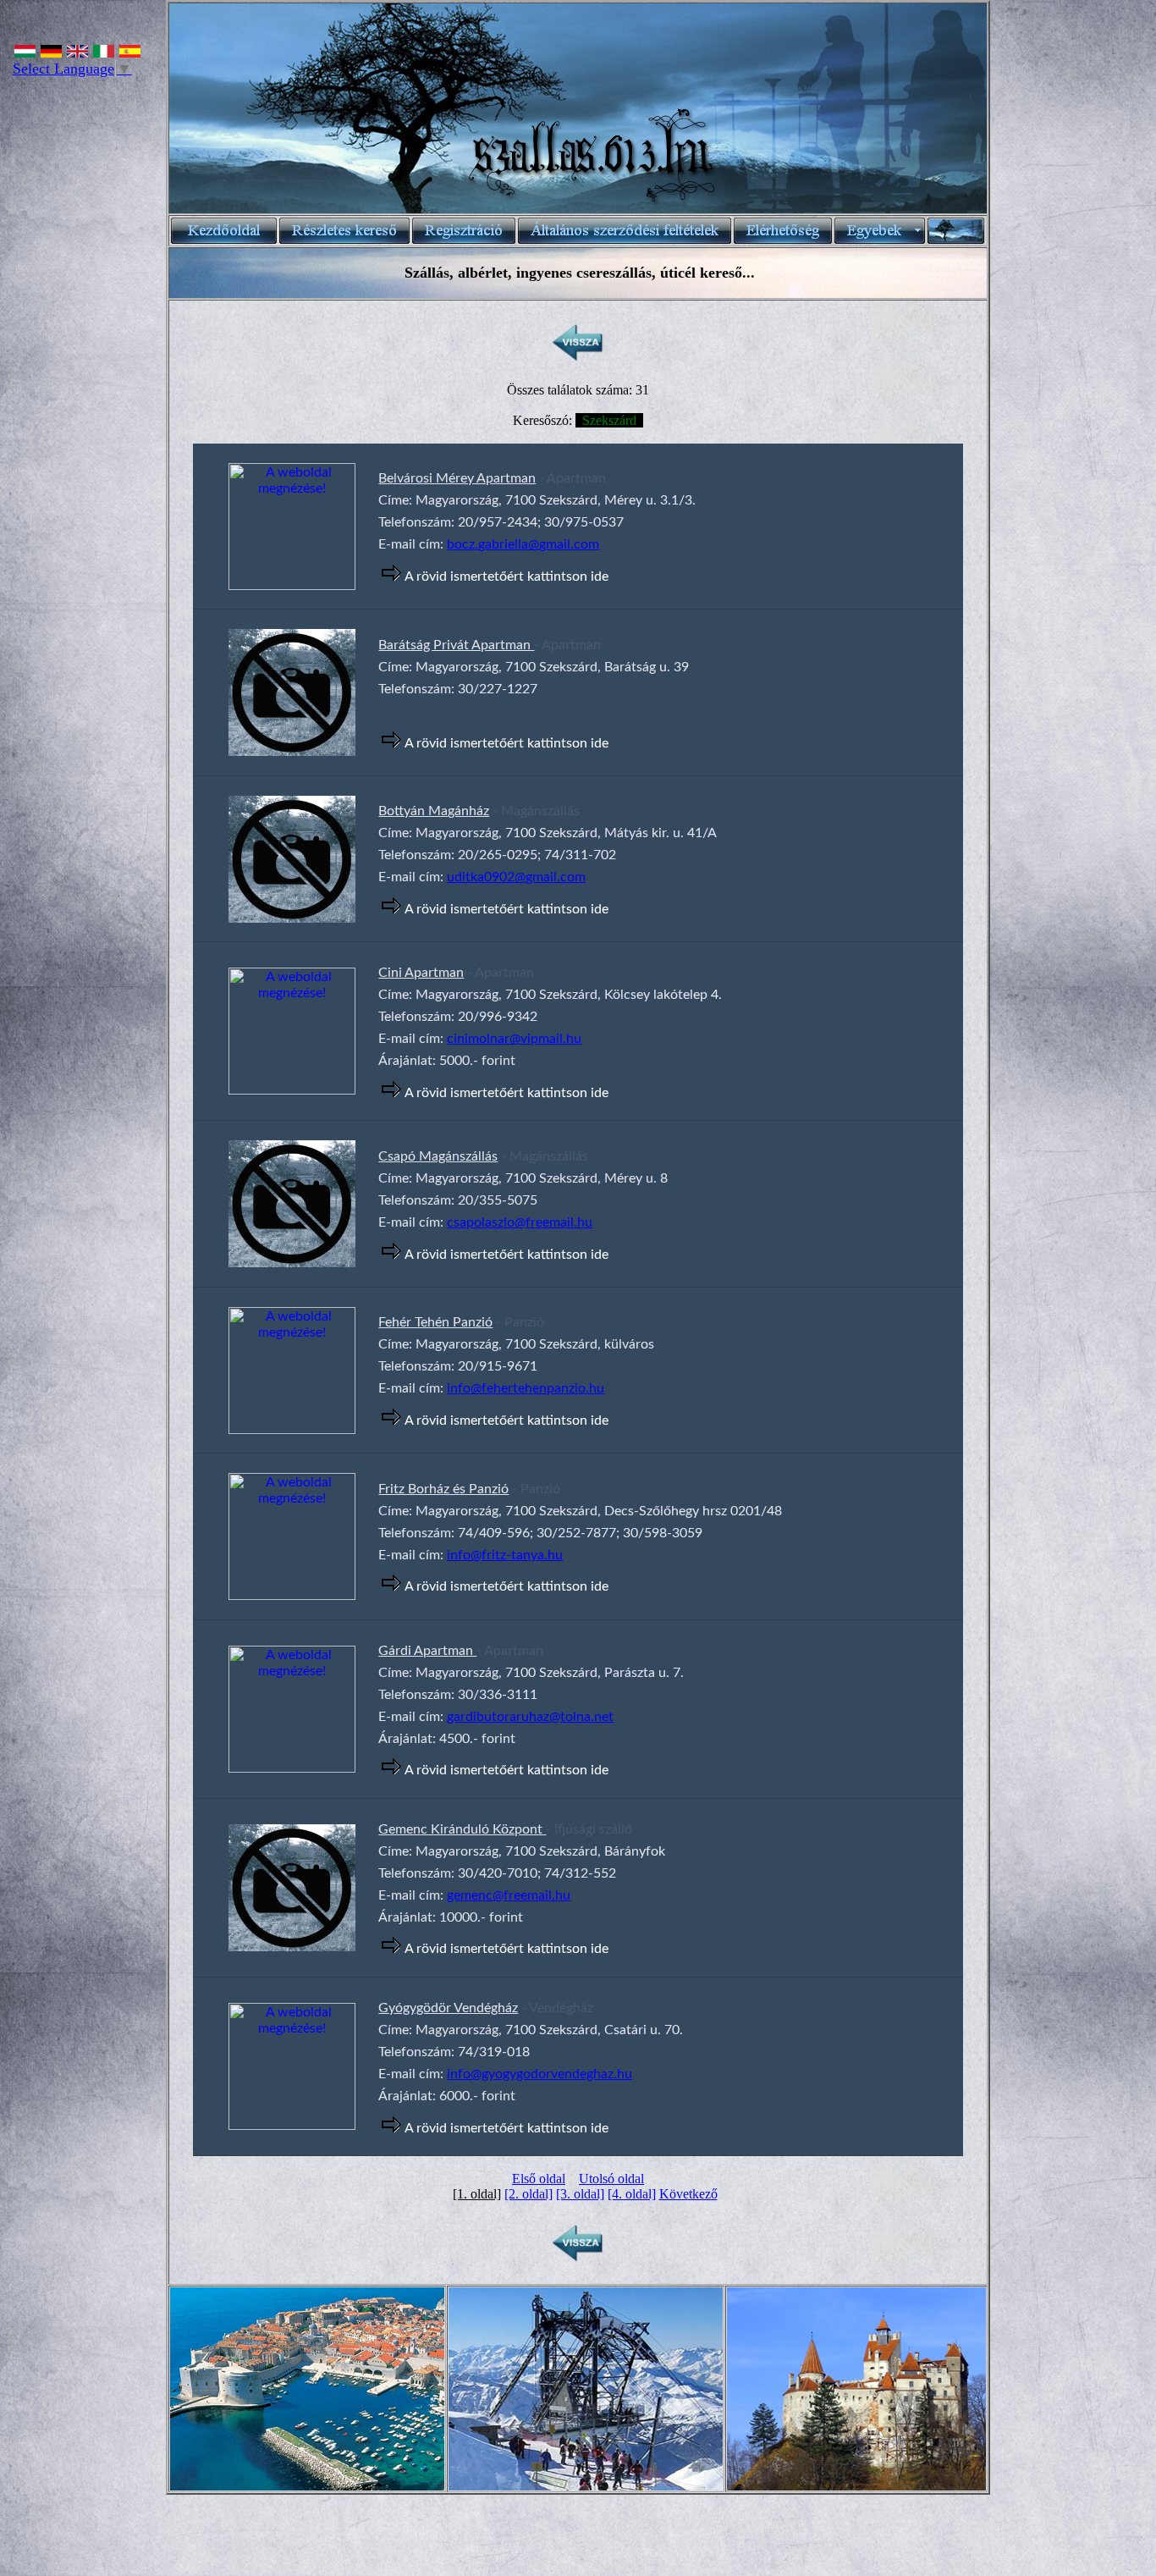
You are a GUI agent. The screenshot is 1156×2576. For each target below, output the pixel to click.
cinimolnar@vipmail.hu (514, 1039)
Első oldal (539, 2179)
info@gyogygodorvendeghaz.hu (539, 2074)
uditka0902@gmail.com (516, 877)
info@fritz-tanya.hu (505, 1555)
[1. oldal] (477, 2194)
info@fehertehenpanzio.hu (526, 1388)
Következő (688, 2194)
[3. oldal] (580, 2194)
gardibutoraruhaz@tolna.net (530, 1717)
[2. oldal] (528, 2194)
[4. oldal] (632, 2194)
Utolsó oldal (611, 2179)
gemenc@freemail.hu (509, 1895)
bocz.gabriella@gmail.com (523, 544)
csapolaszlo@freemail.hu (520, 1222)
